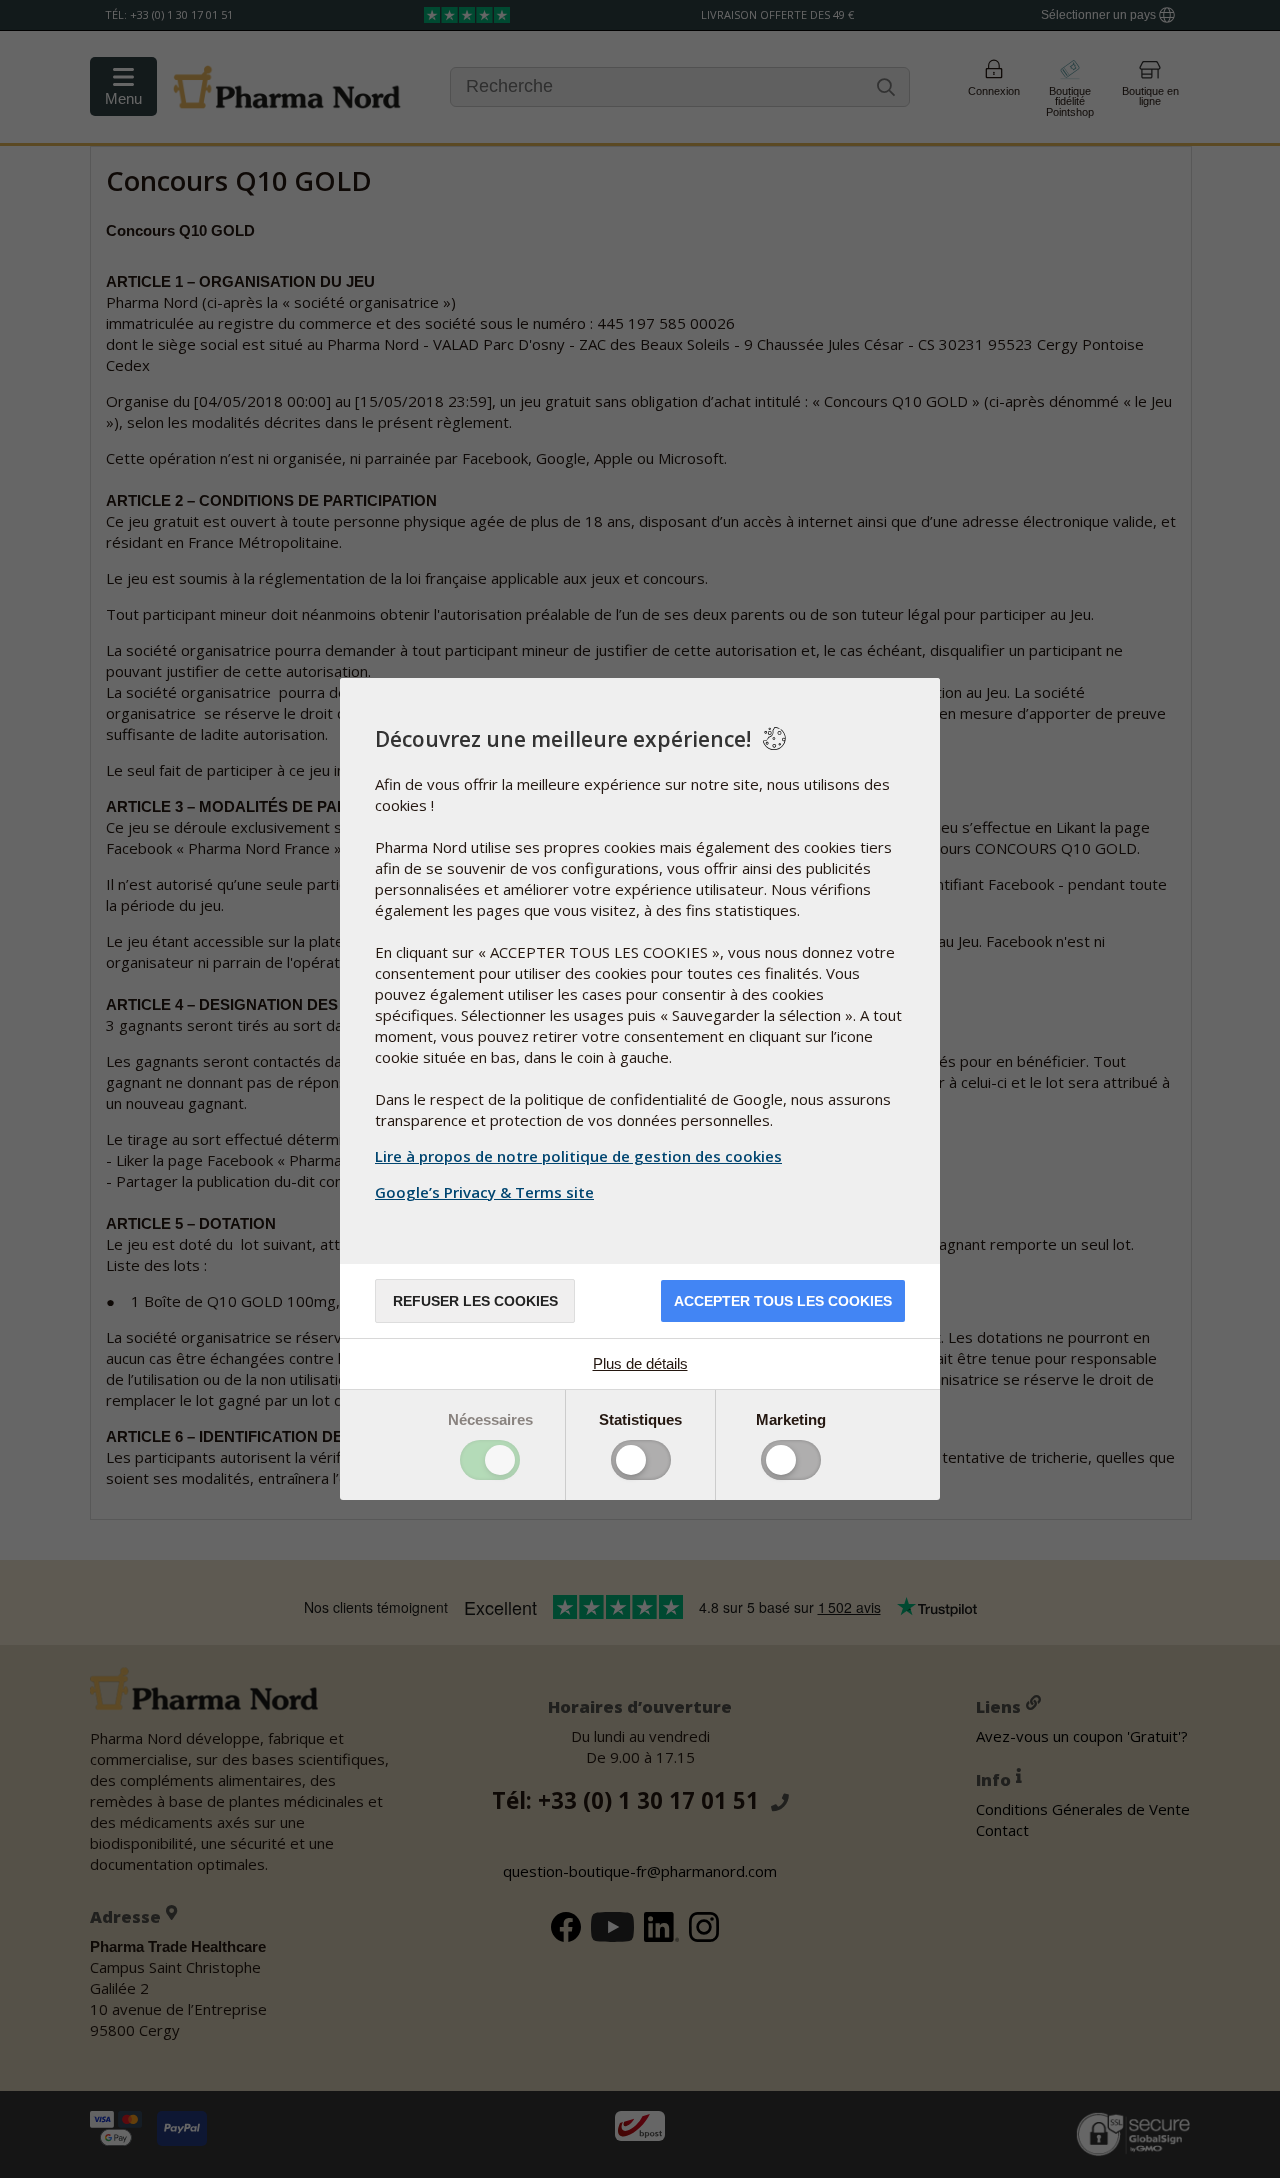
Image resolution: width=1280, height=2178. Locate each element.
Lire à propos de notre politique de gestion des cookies (578, 1156)
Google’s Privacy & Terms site (484, 1192)
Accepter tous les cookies (783, 1301)
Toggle (490, 1460)
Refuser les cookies (475, 1301)
